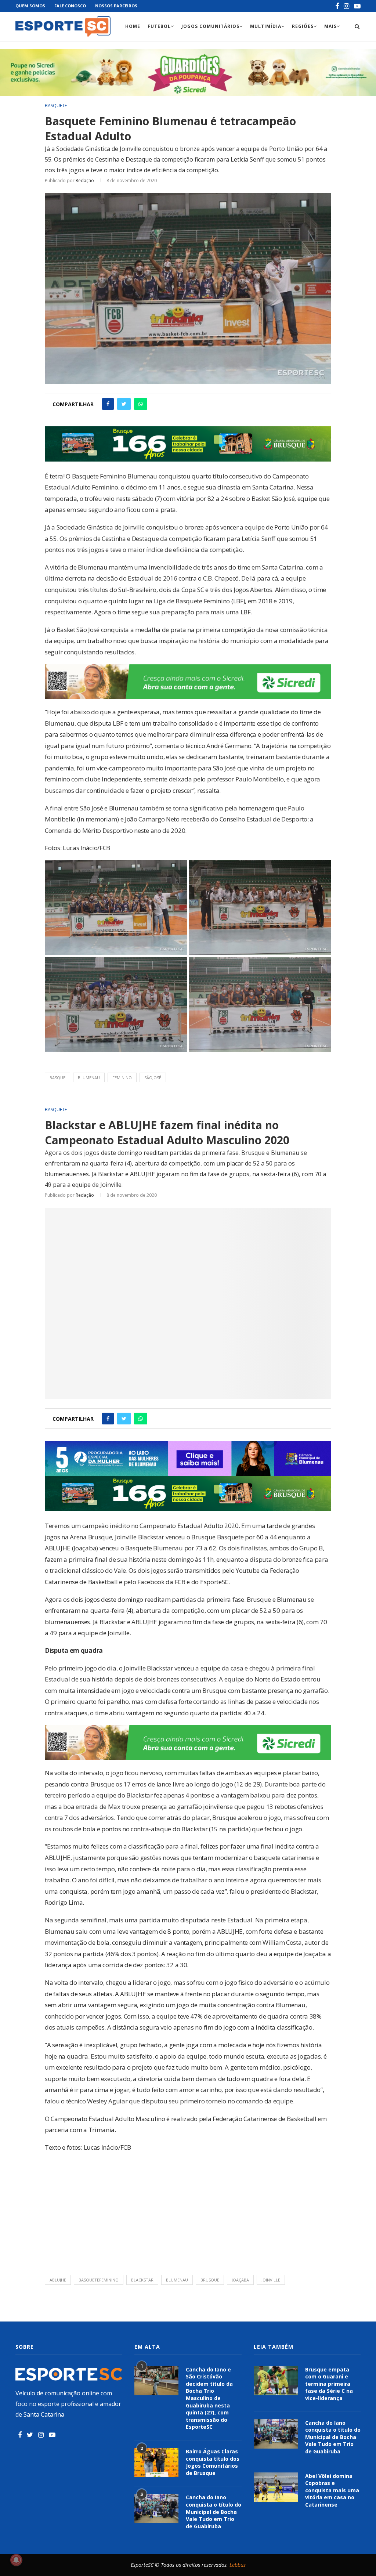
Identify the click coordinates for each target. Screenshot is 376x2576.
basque (57, 1078)
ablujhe (58, 2280)
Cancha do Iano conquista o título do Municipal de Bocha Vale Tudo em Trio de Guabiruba (214, 2512)
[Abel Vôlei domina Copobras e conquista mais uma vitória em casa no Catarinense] (276, 2487)
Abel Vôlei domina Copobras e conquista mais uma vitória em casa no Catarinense (332, 2490)
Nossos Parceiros (116, 6)
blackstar (142, 2280)
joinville (271, 2280)
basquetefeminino (99, 2280)
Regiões (303, 26)
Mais (330, 26)
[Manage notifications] (16, 2560)
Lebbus (238, 2565)
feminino (122, 1078)
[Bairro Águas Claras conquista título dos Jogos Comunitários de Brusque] (156, 2463)
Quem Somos (30, 6)
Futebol (159, 26)
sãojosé (153, 1078)
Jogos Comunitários (210, 26)
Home (133, 26)
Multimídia (266, 26)
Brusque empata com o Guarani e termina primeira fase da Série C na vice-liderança (329, 2384)
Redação (85, 180)
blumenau (89, 1078)
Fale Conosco (70, 6)
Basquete (56, 106)
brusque (210, 2280)
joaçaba (240, 2280)
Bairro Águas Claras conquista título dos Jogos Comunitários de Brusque (213, 2462)
